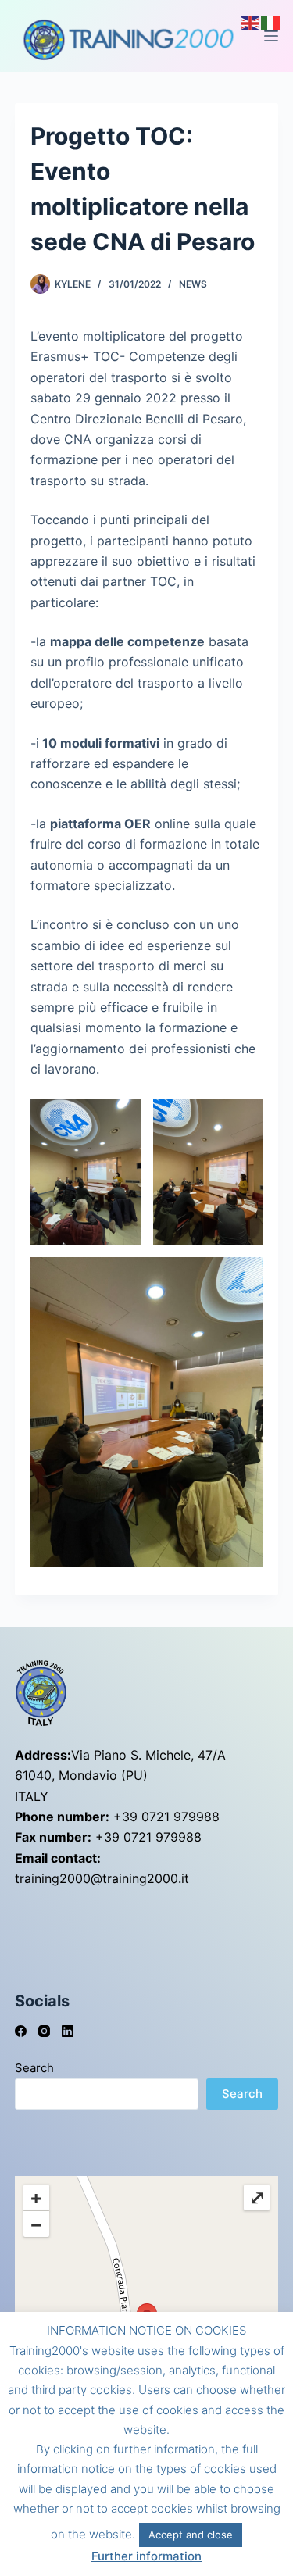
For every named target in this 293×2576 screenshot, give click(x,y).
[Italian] (271, 22)
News (193, 284)
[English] (251, 22)
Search (34, 2068)
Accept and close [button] (191, 2535)
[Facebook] (21, 2031)
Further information (146, 2556)
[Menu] (271, 36)
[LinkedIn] (68, 2031)
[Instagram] (44, 2031)
